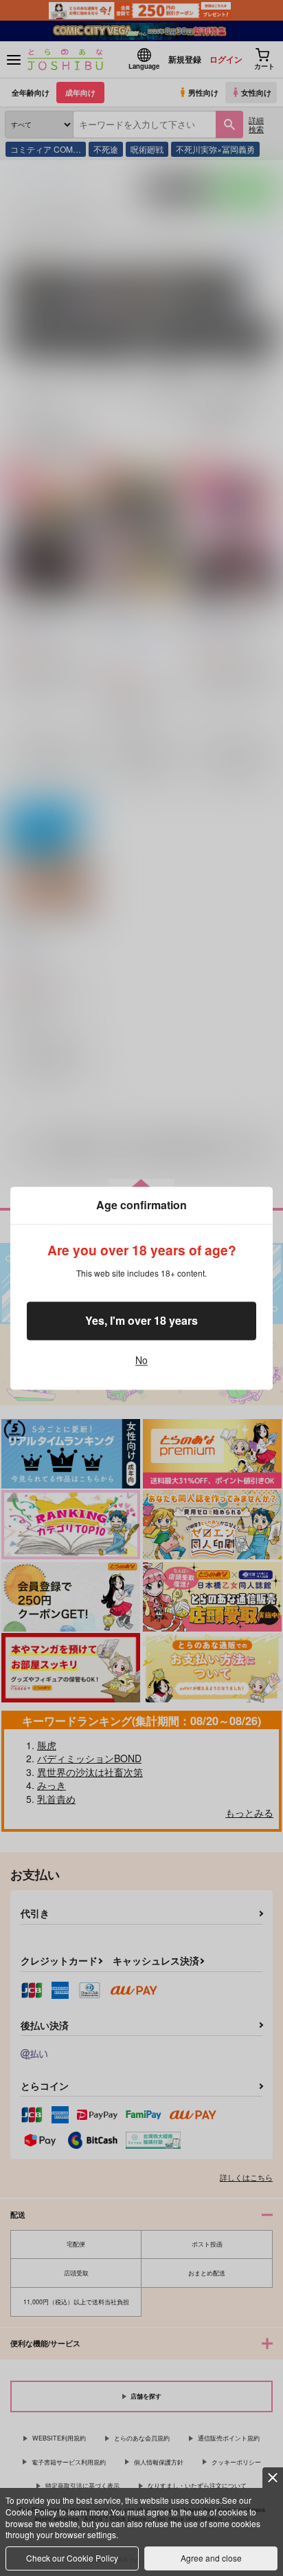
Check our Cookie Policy (72, 2558)
